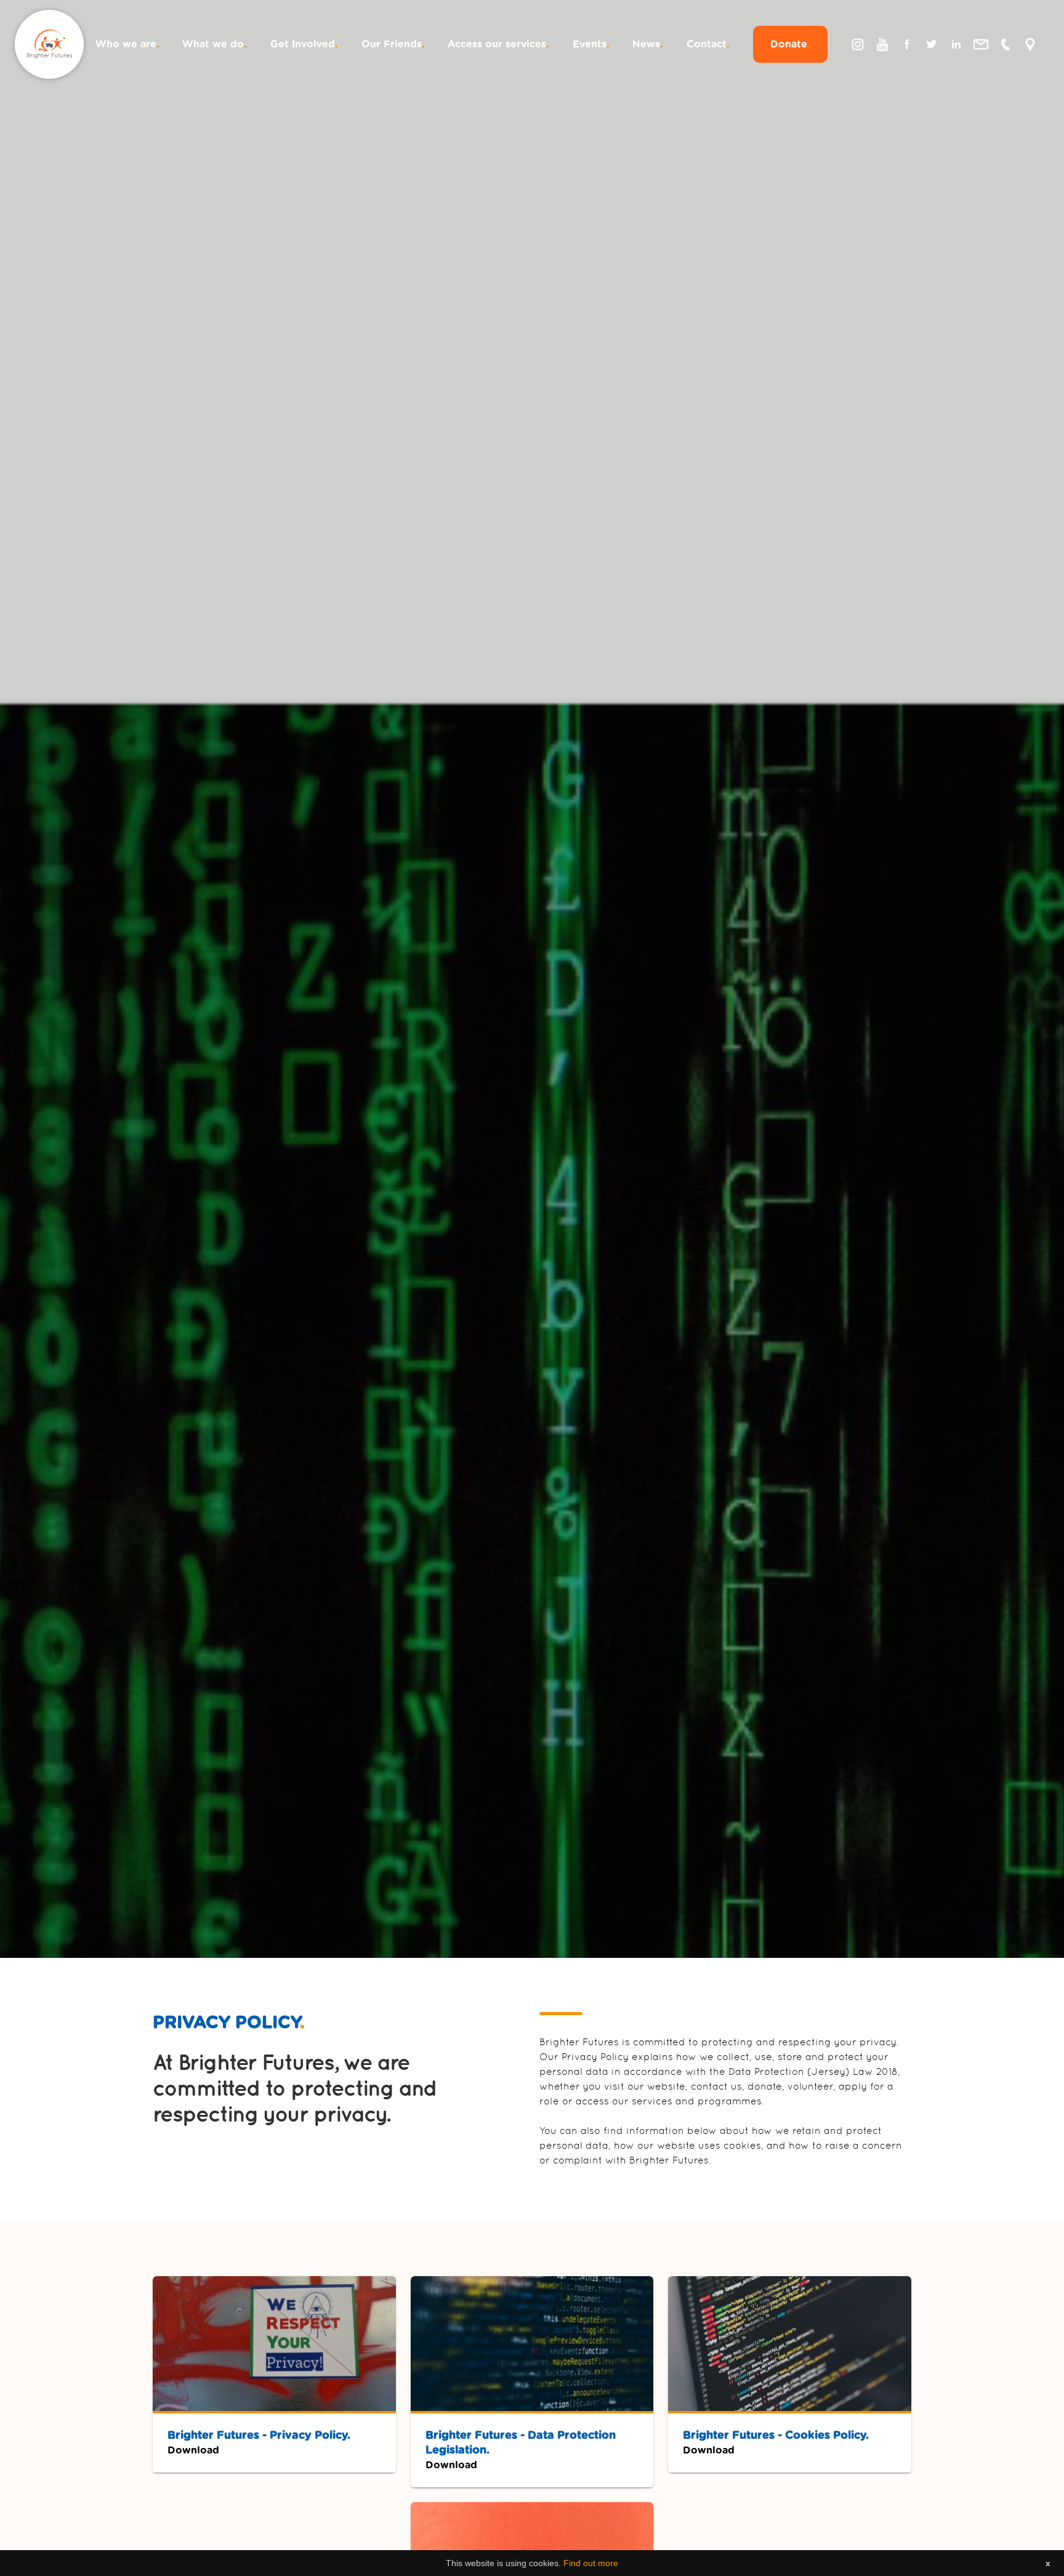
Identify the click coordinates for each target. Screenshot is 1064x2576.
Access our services (498, 44)
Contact (708, 44)
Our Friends (393, 44)
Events (591, 44)
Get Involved (304, 44)
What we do (215, 44)
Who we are (127, 44)
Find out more (591, 2563)
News (648, 44)
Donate (790, 44)
